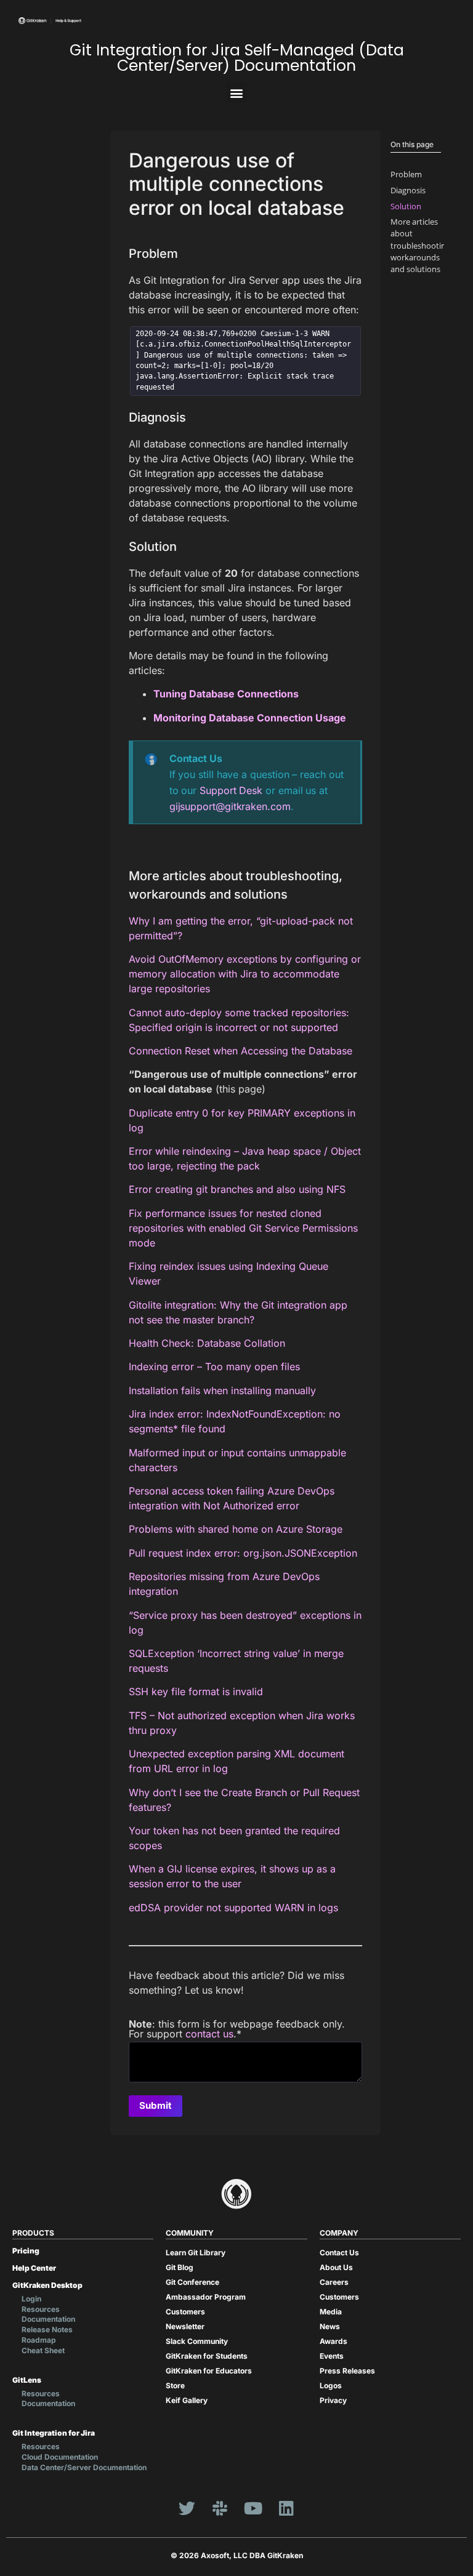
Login (31, 2299)
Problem (406, 174)
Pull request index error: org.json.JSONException (243, 1553)
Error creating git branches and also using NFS (237, 1189)
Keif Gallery (187, 2400)
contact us (209, 2034)
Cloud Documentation (60, 2457)
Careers (334, 2282)
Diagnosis (408, 190)
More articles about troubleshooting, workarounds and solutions (421, 245)
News (330, 2326)
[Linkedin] (286, 2508)
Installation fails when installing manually (222, 1390)
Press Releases (347, 2371)
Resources (41, 2309)
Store (175, 2385)
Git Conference (192, 2282)
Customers (185, 2312)
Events (332, 2356)
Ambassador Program (206, 2297)
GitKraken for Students (207, 2356)
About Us (336, 2267)
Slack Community (197, 2341)
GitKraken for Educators (209, 2371)
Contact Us (339, 2253)
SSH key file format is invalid (196, 1691)
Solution (406, 206)
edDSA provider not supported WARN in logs (233, 1908)
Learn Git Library (196, 2253)
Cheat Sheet (43, 2350)
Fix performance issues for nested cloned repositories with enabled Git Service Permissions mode (243, 1228)
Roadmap (39, 2340)
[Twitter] (187, 2508)
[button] (237, 93)
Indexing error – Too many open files (214, 1366)
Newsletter (185, 2326)
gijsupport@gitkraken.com (230, 806)
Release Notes (47, 2329)
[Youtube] (253, 2508)
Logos (331, 2385)
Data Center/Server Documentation (84, 2467)
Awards (334, 2341)
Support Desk (231, 790)
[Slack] (220, 2508)
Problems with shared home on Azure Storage (236, 1529)
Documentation (48, 2319)
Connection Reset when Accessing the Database (241, 1051)
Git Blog (180, 2267)
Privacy (333, 2400)
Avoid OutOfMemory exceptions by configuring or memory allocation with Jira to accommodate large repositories (245, 974)
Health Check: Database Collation (207, 1343)
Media (331, 2312)
